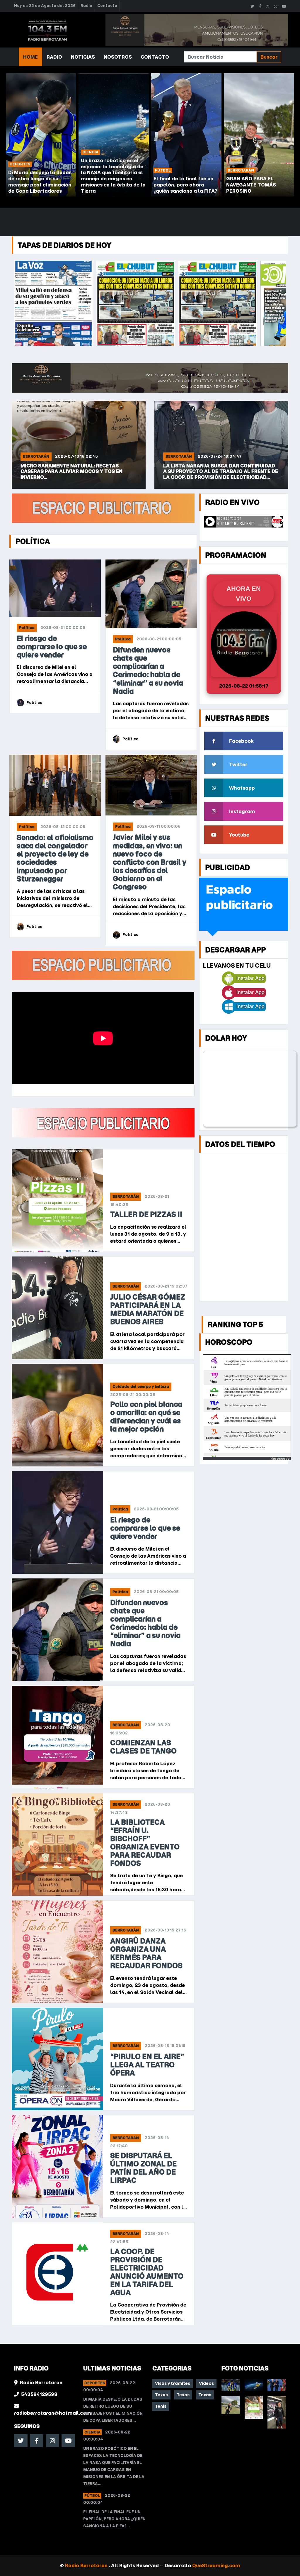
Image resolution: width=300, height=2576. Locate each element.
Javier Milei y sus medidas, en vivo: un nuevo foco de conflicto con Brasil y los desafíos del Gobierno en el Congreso (150, 862)
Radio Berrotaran (87, 2565)
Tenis (161, 2406)
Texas (161, 2395)
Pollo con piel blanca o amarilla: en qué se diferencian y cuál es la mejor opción (146, 1417)
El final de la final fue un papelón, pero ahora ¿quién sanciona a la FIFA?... (114, 2519)
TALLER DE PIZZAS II (146, 1214)
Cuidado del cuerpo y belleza (141, 1387)
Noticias (83, 57)
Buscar (269, 57)
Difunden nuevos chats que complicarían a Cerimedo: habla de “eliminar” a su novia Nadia (148, 670)
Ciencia (92, 2432)
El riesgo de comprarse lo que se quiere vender (52, 647)
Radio (86, 6)
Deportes (95, 2383)
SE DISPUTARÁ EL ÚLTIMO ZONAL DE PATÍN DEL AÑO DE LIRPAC (143, 2168)
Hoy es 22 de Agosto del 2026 (45, 6)
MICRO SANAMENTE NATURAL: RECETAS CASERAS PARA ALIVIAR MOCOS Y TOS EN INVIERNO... (214, 471)
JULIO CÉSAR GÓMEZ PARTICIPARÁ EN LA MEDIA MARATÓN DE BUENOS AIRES (148, 1309)
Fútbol (92, 2496)
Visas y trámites (173, 2383)
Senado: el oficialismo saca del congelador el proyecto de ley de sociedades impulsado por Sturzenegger (55, 858)
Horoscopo (280, 1459)
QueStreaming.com (216, 2565)
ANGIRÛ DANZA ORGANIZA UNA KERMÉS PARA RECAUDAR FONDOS (146, 1953)
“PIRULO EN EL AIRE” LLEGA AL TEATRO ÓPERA (147, 2065)
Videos (206, 2383)
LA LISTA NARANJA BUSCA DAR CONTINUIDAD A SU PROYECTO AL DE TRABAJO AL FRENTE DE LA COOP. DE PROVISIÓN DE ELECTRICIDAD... (78, 471)
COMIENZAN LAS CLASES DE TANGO (143, 1747)
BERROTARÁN (36, 456)
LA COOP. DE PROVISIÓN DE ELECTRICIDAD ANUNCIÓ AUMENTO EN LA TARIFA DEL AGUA (147, 2272)
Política (27, 628)
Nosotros (118, 57)
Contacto (107, 6)
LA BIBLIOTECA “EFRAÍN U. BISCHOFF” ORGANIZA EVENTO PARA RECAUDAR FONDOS (145, 1843)
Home (30, 57)
